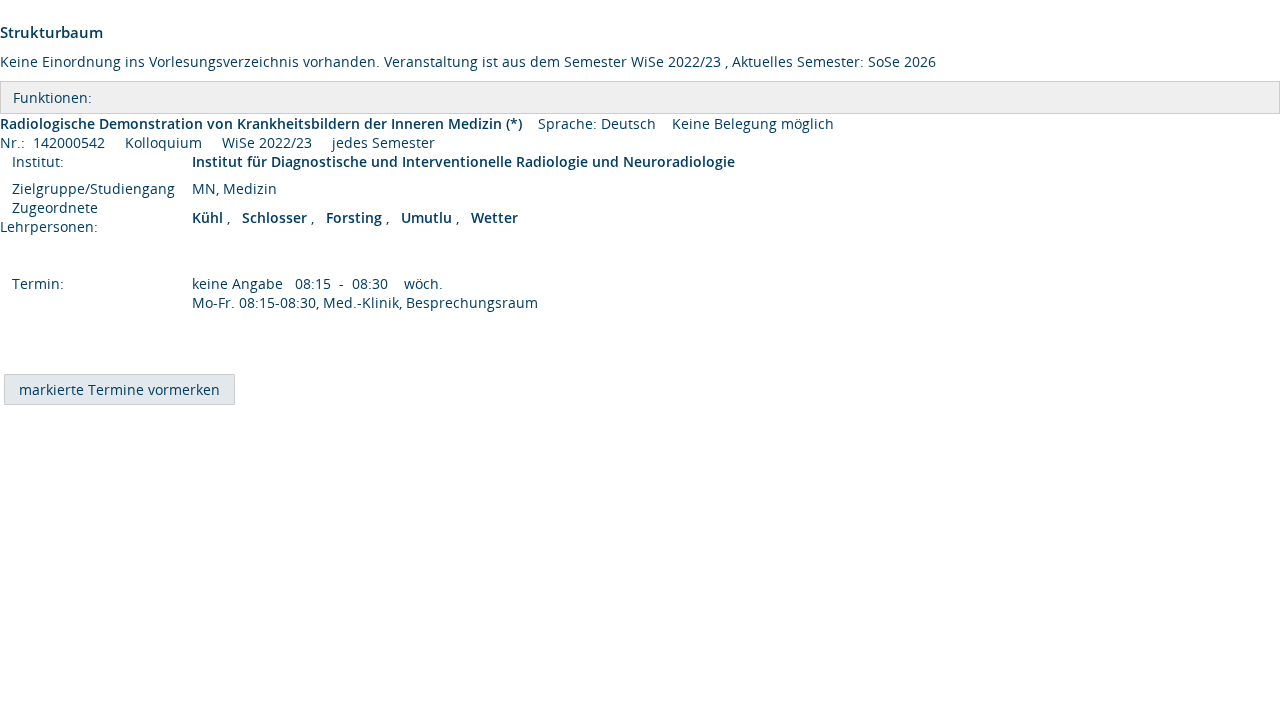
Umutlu (428, 217)
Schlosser (276, 217)
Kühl (209, 217)
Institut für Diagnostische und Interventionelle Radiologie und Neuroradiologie (465, 161)
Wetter (494, 217)
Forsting (356, 217)
